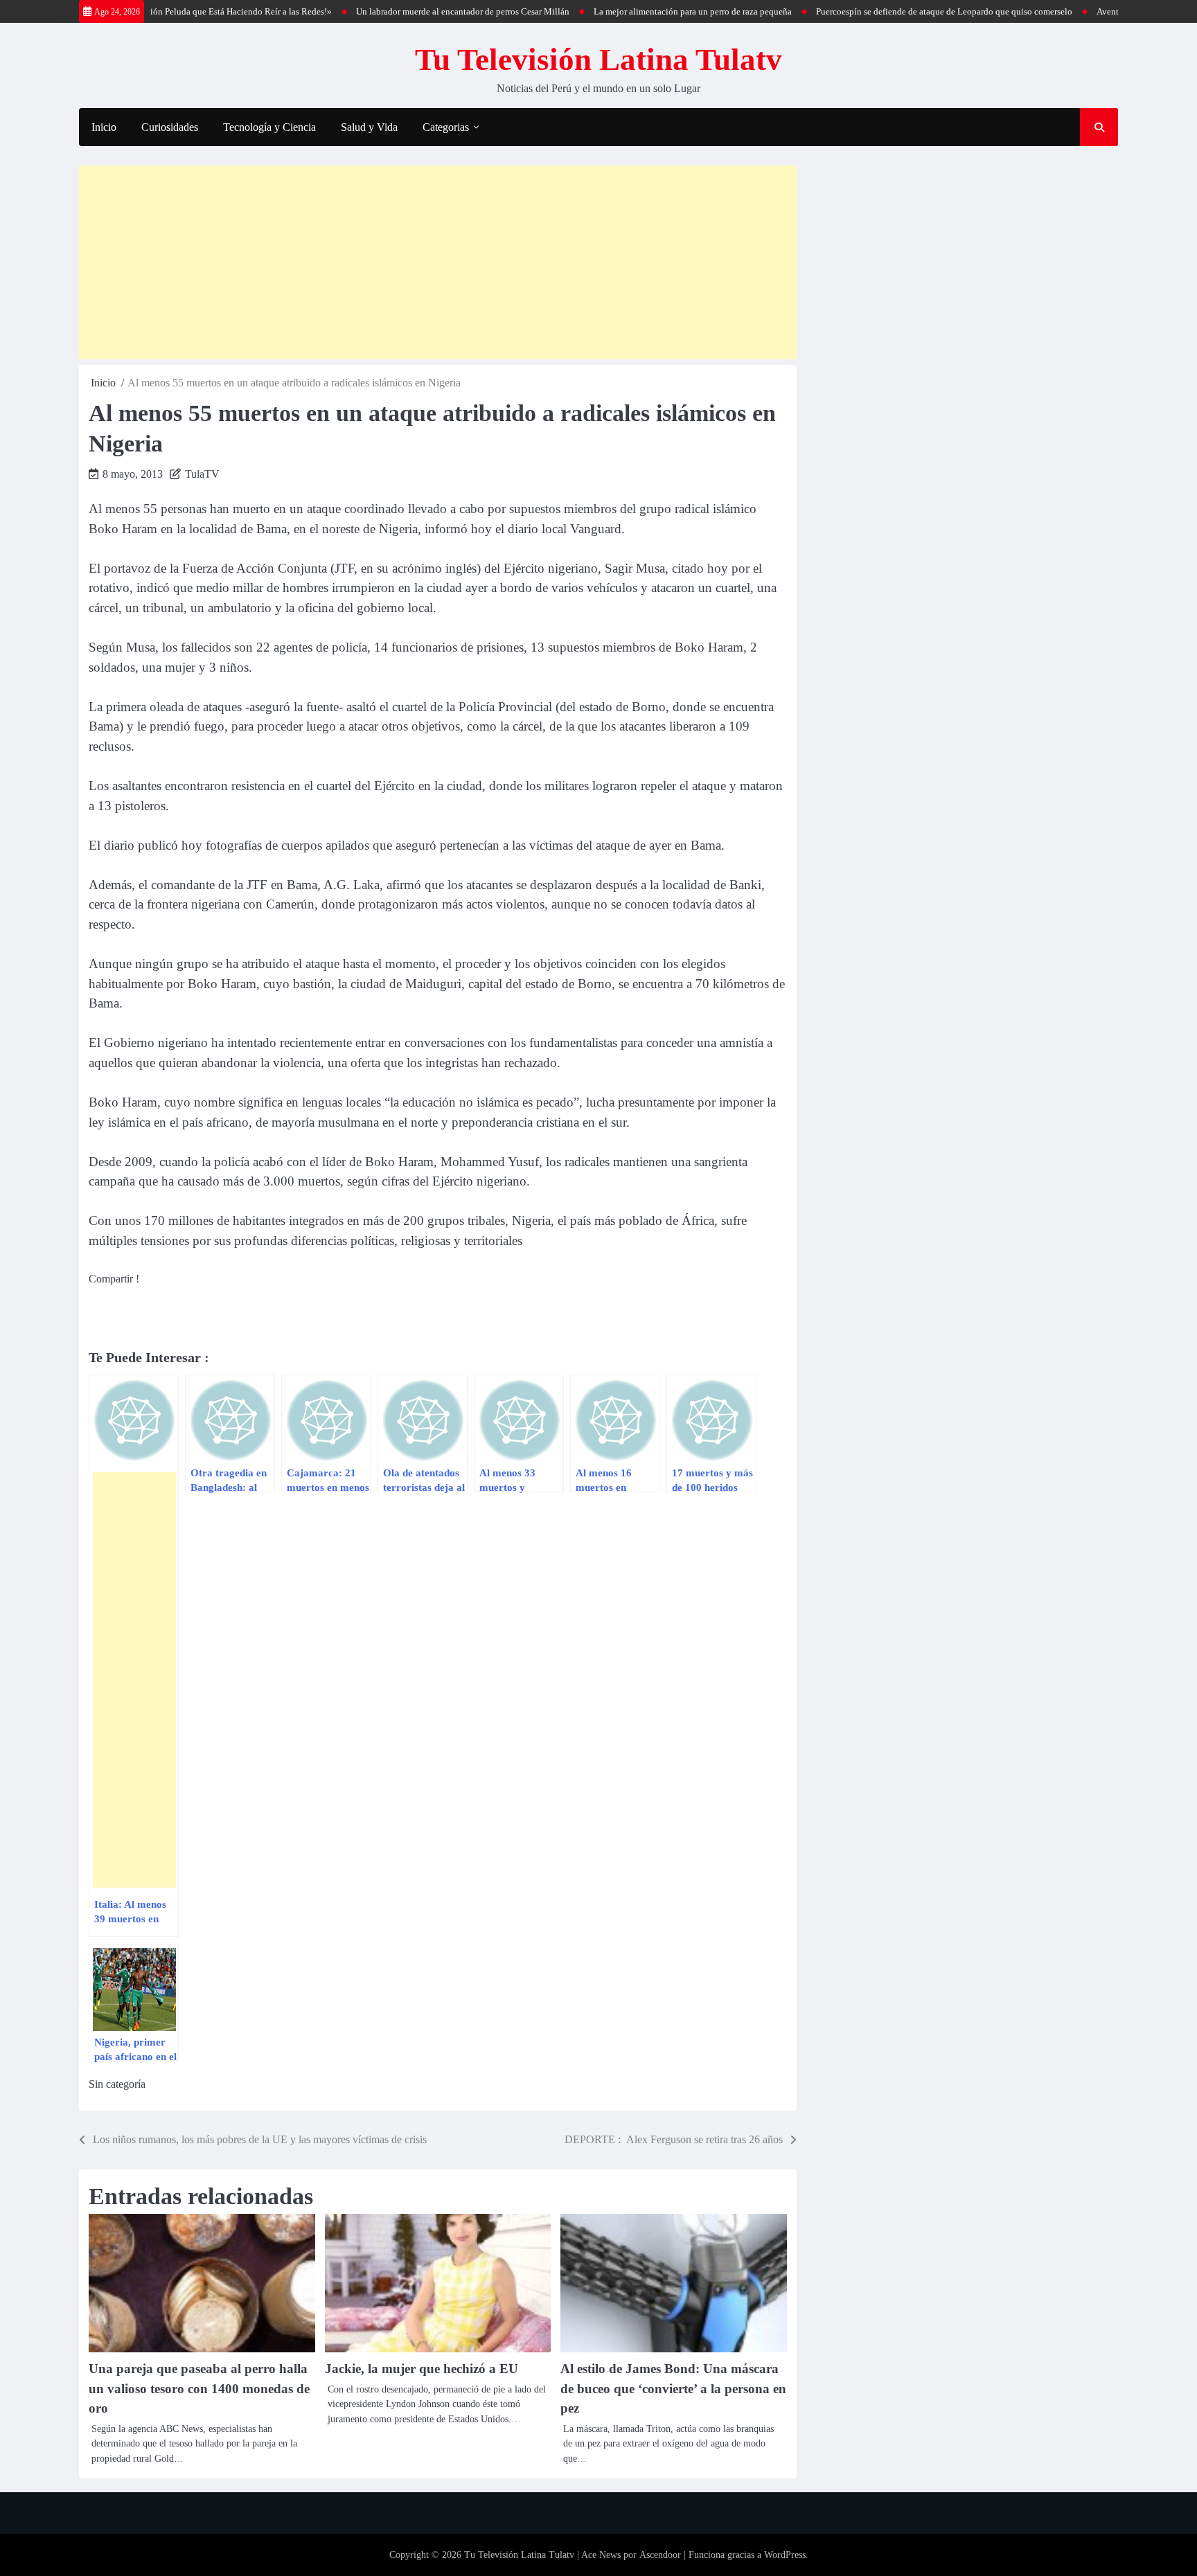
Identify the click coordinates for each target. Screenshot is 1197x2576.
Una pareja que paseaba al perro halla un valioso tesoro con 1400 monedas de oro (199, 2388)
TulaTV (202, 474)
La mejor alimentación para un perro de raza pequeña (641, 11)
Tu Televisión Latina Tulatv (598, 60)
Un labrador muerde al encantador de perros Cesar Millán (411, 11)
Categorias (446, 127)
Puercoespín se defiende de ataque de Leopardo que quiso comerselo (892, 11)
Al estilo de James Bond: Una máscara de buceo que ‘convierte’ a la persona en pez (673, 2388)
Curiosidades (170, 127)
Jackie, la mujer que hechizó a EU (422, 2369)
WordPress (785, 2555)
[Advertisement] (438, 262)
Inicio (104, 127)
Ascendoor (660, 2555)
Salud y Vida (369, 127)
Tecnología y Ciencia (269, 127)
